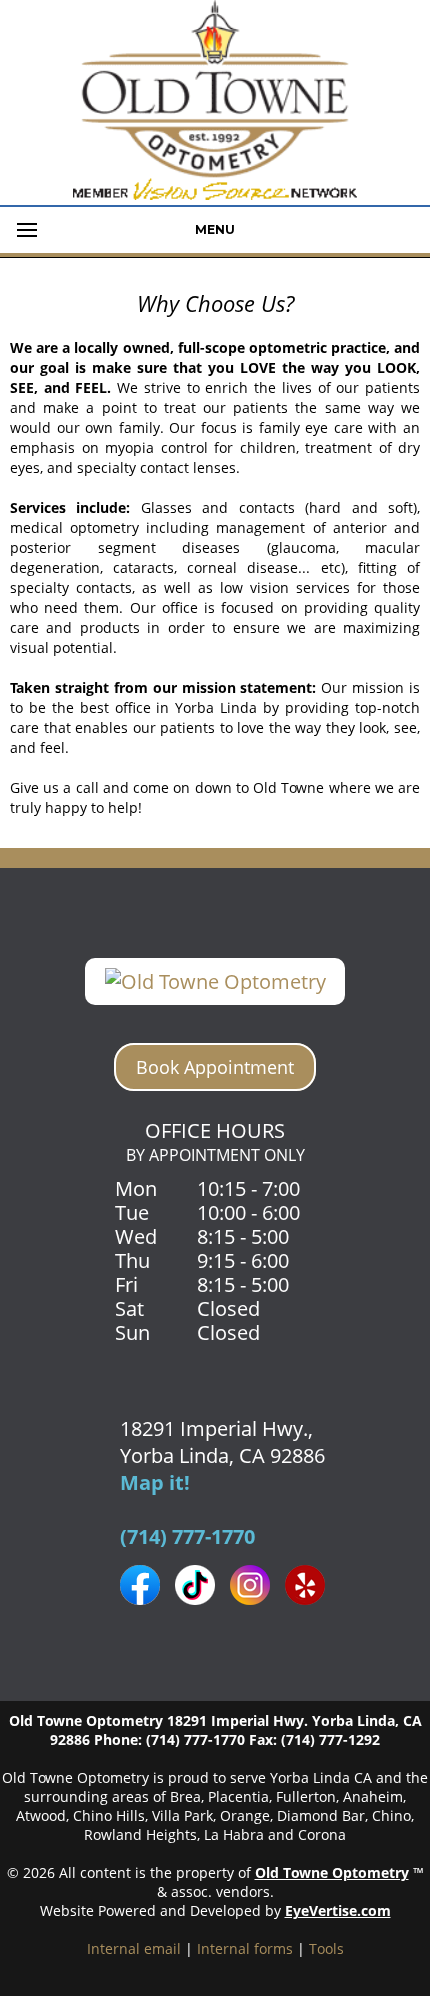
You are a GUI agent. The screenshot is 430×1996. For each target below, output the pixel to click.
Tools (326, 1948)
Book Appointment (215, 1067)
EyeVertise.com (338, 1910)
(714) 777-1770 (187, 1536)
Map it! (155, 1482)
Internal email (134, 1948)
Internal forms (245, 1948)
